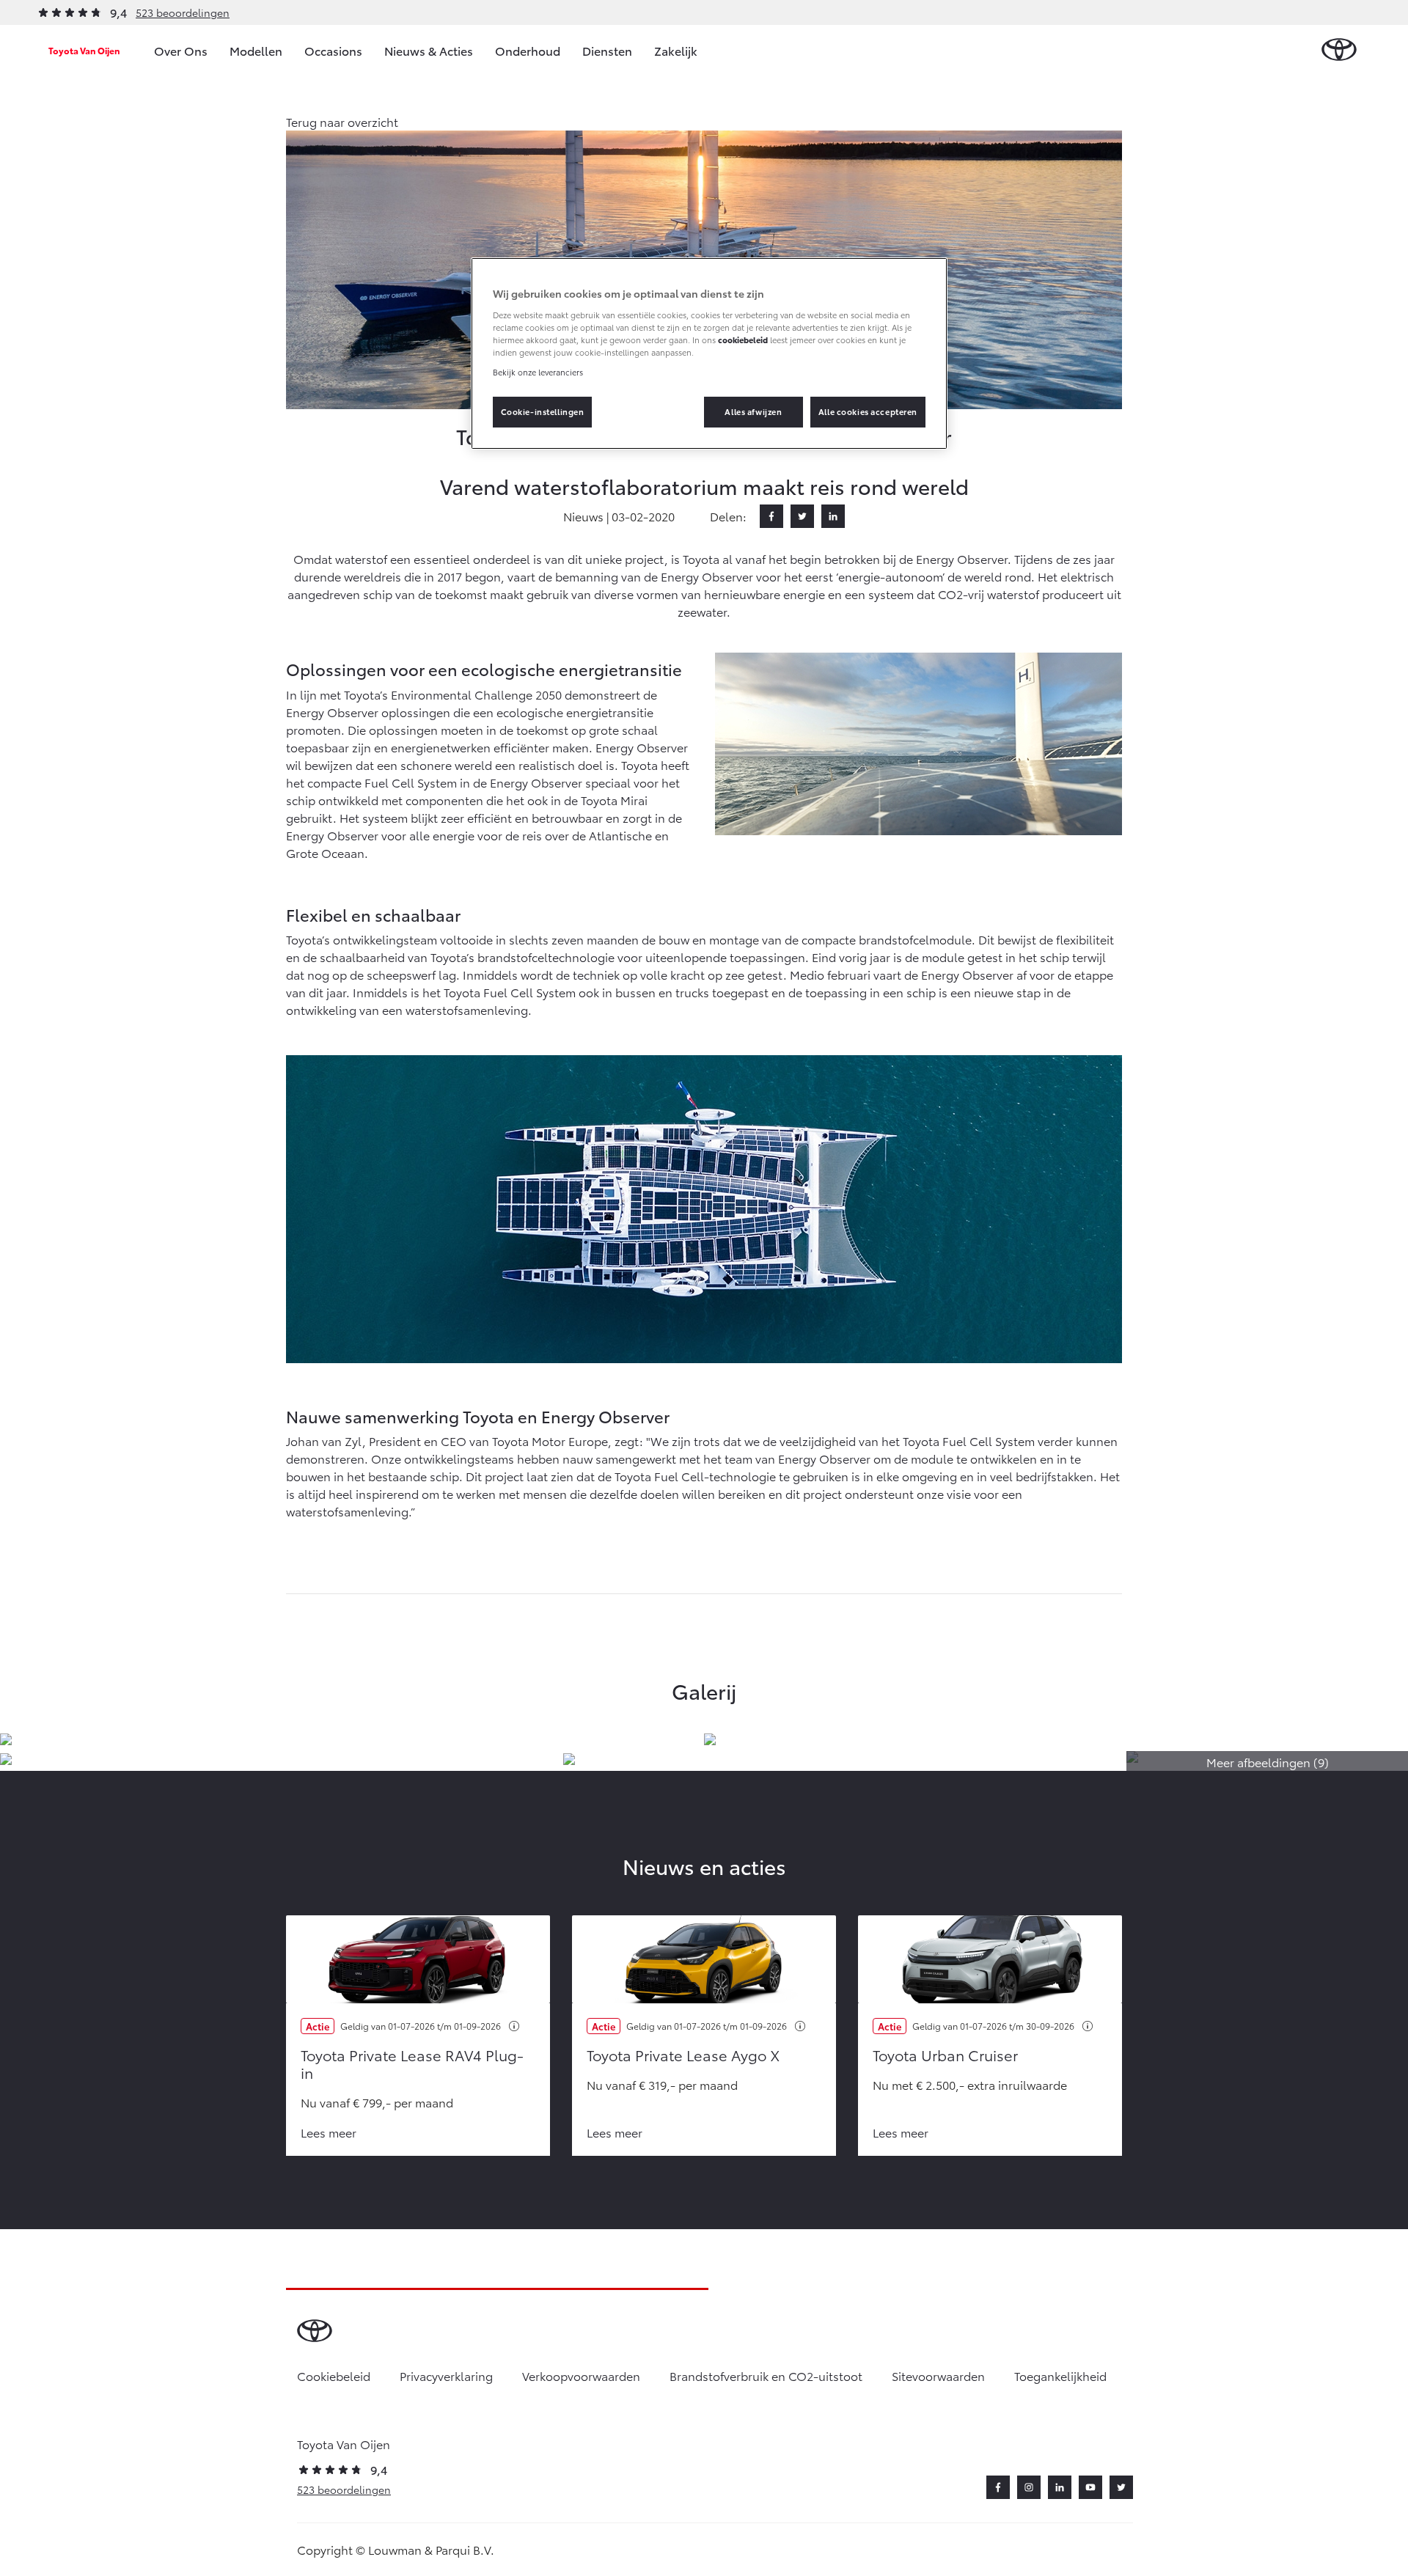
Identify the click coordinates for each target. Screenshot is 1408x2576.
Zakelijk (676, 50)
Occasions (333, 50)
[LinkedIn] (833, 516)
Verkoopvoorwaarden (581, 2375)
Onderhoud (528, 50)
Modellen (256, 50)
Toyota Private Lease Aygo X (683, 2055)
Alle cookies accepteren (868, 411)
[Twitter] (802, 516)
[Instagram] (1029, 2487)
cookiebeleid (743, 340)
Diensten (607, 50)
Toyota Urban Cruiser (945, 2055)
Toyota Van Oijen (84, 50)
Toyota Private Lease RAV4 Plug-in (412, 2063)
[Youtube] (1090, 2487)
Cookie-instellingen (543, 411)
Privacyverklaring (446, 2375)
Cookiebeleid (334, 2375)
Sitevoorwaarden (938, 2375)
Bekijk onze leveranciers (538, 372)
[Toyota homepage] (1339, 50)
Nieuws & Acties (429, 50)
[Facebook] (771, 516)
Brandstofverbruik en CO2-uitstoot (766, 2375)
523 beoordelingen (183, 12)
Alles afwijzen (753, 411)
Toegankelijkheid (1060, 2375)
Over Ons (181, 50)
